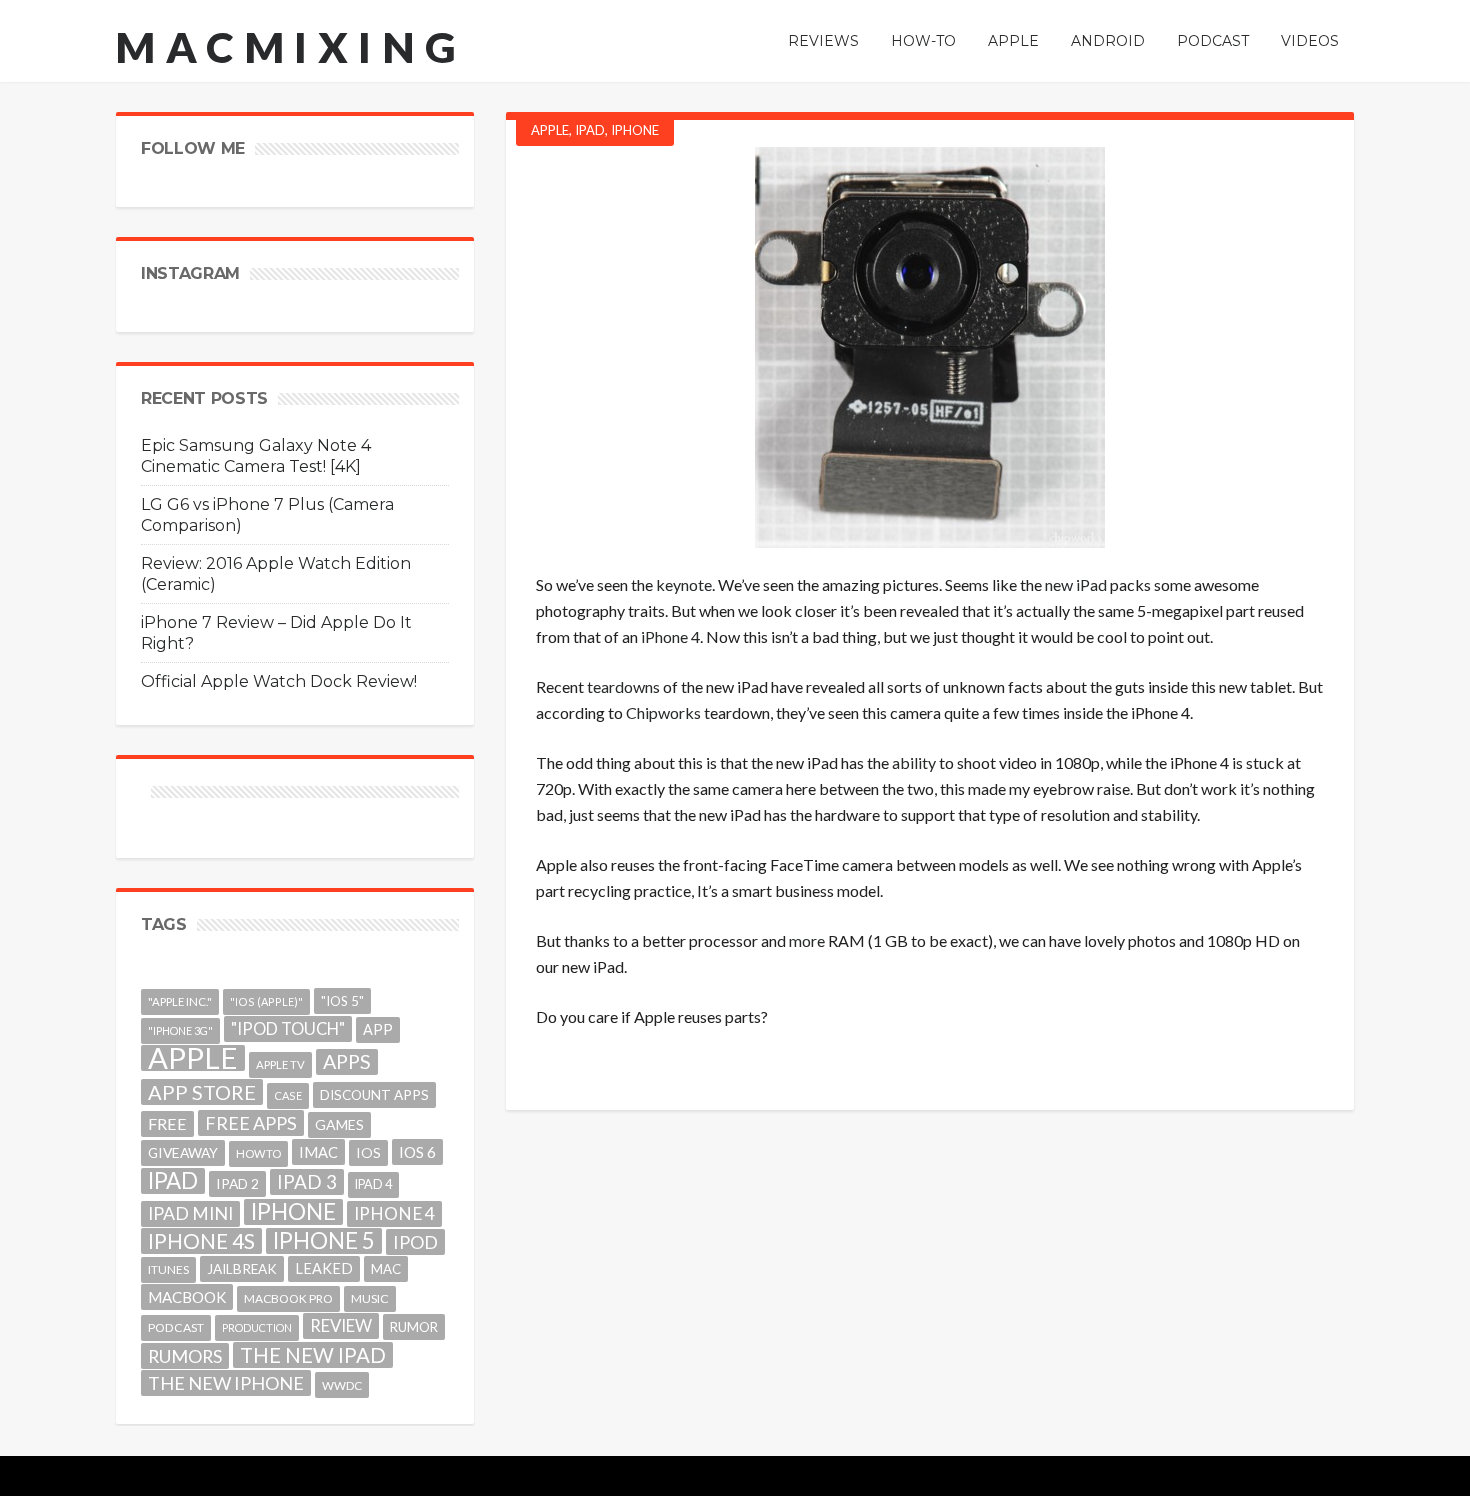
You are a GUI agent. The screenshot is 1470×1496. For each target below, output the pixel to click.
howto (258, 1153)
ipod (415, 1242)
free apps (251, 1123)
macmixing (291, 47)
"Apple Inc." (180, 1001)
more (807, 940)
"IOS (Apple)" (266, 1001)
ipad (173, 1181)
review (341, 1325)
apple (193, 1058)
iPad (590, 130)
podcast (176, 1327)
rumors (185, 1356)
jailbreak (242, 1269)
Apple (550, 130)
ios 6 (417, 1152)
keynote (684, 584)
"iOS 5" (342, 1001)
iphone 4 (394, 1213)
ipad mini (190, 1213)
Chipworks (663, 712)
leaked (324, 1268)
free (167, 1123)
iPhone (635, 130)
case (288, 1095)
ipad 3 (307, 1181)
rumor (414, 1327)
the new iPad (313, 1355)
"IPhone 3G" (180, 1030)
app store (202, 1092)
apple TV (280, 1064)
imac (318, 1152)
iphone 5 (324, 1241)
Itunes (168, 1269)
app (378, 1029)
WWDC (342, 1385)
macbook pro (288, 1298)
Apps (347, 1061)
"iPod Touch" (288, 1029)
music (370, 1298)
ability (914, 762)
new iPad (1076, 584)
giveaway (183, 1152)
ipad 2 (237, 1183)
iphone (293, 1212)
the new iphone (226, 1383)
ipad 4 (373, 1184)
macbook (187, 1297)
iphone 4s (201, 1240)
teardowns (623, 686)
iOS (368, 1152)
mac (386, 1269)
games (339, 1124)
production (257, 1327)
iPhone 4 (670, 636)
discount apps (374, 1095)
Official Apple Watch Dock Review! (279, 681)
